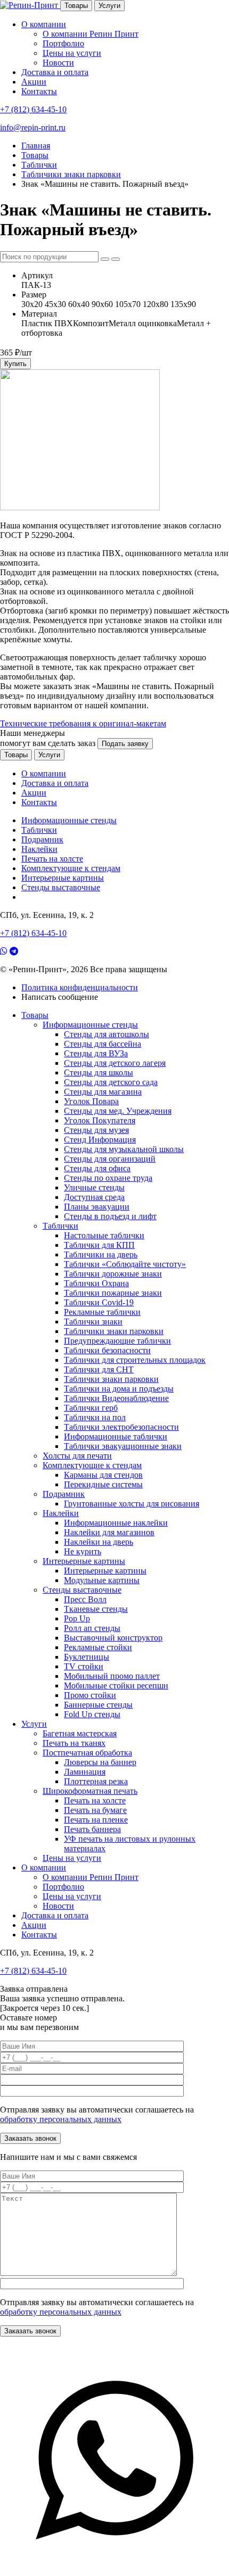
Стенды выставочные (61, 887)
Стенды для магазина (103, 1092)
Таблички (39, 830)
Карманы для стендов (103, 1475)
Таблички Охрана (96, 1283)
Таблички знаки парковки (111, 1379)
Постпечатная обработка (87, 1753)
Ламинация (85, 1772)
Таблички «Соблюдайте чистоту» (125, 1264)
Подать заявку (125, 744)
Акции (34, 82)
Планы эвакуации (97, 1207)
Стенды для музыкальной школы (124, 1149)
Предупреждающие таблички (117, 1341)
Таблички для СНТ (99, 1369)
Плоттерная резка (96, 1781)
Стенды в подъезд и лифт (110, 1216)
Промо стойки (90, 1695)
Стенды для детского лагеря (115, 1063)
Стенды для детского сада (111, 1082)
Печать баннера (92, 1829)
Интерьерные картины (63, 878)
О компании (44, 24)
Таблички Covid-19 (99, 1302)
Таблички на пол (95, 1417)
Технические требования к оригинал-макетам (83, 723)
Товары (76, 6)
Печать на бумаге (95, 1810)
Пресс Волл (85, 1599)
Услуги (109, 6)
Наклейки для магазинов (109, 1532)
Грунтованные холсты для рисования (132, 1504)
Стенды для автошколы (107, 1034)
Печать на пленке (96, 1820)
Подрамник (42, 839)
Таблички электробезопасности (121, 1427)
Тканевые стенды (96, 1609)
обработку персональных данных (61, 2119)
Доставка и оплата (55, 72)
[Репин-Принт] (30, 5)
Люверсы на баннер (100, 1762)
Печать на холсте (52, 859)
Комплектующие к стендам (71, 868)
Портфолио (63, 43)
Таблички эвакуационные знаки (123, 1446)
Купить (15, 364)
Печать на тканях (74, 1743)
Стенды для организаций (110, 1159)
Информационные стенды (69, 820)
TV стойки (84, 1666)
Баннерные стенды (98, 1705)
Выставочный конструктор (113, 1638)
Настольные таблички (104, 1235)
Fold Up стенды (92, 1714)
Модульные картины (102, 1580)
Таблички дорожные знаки (113, 1274)
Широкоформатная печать (90, 1791)
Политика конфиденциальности (80, 987)
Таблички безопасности (107, 1350)
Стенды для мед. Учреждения (118, 1111)
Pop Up (77, 1618)
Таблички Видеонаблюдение (116, 1398)
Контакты (39, 91)
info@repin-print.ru (33, 127)
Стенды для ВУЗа (96, 1053)
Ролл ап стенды (92, 1628)
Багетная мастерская (80, 1733)
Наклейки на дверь (99, 1542)
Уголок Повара (91, 1101)
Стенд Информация (100, 1140)
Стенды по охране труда (108, 1178)
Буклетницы (87, 1657)
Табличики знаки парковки (114, 1331)
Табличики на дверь (101, 1254)
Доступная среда (94, 1197)
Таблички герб (91, 1408)
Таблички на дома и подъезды (119, 1389)
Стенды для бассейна (103, 1044)
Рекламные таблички (102, 1312)
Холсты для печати (77, 1456)
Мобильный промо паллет (112, 1676)
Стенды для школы (99, 1072)
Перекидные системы (103, 1484)
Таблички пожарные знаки (113, 1293)
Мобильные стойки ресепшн (116, 1685)
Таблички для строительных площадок (135, 1360)
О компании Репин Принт (91, 34)
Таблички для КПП (99, 1245)
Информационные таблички (116, 1436)
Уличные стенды (94, 1187)
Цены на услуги (72, 53)
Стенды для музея (96, 1130)
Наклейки (39, 849)
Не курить (83, 1551)
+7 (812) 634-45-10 (33, 109)
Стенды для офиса (97, 1168)
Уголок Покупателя (100, 1120)
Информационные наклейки (116, 1523)
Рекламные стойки (98, 1647)
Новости (58, 63)
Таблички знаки (93, 1322)
